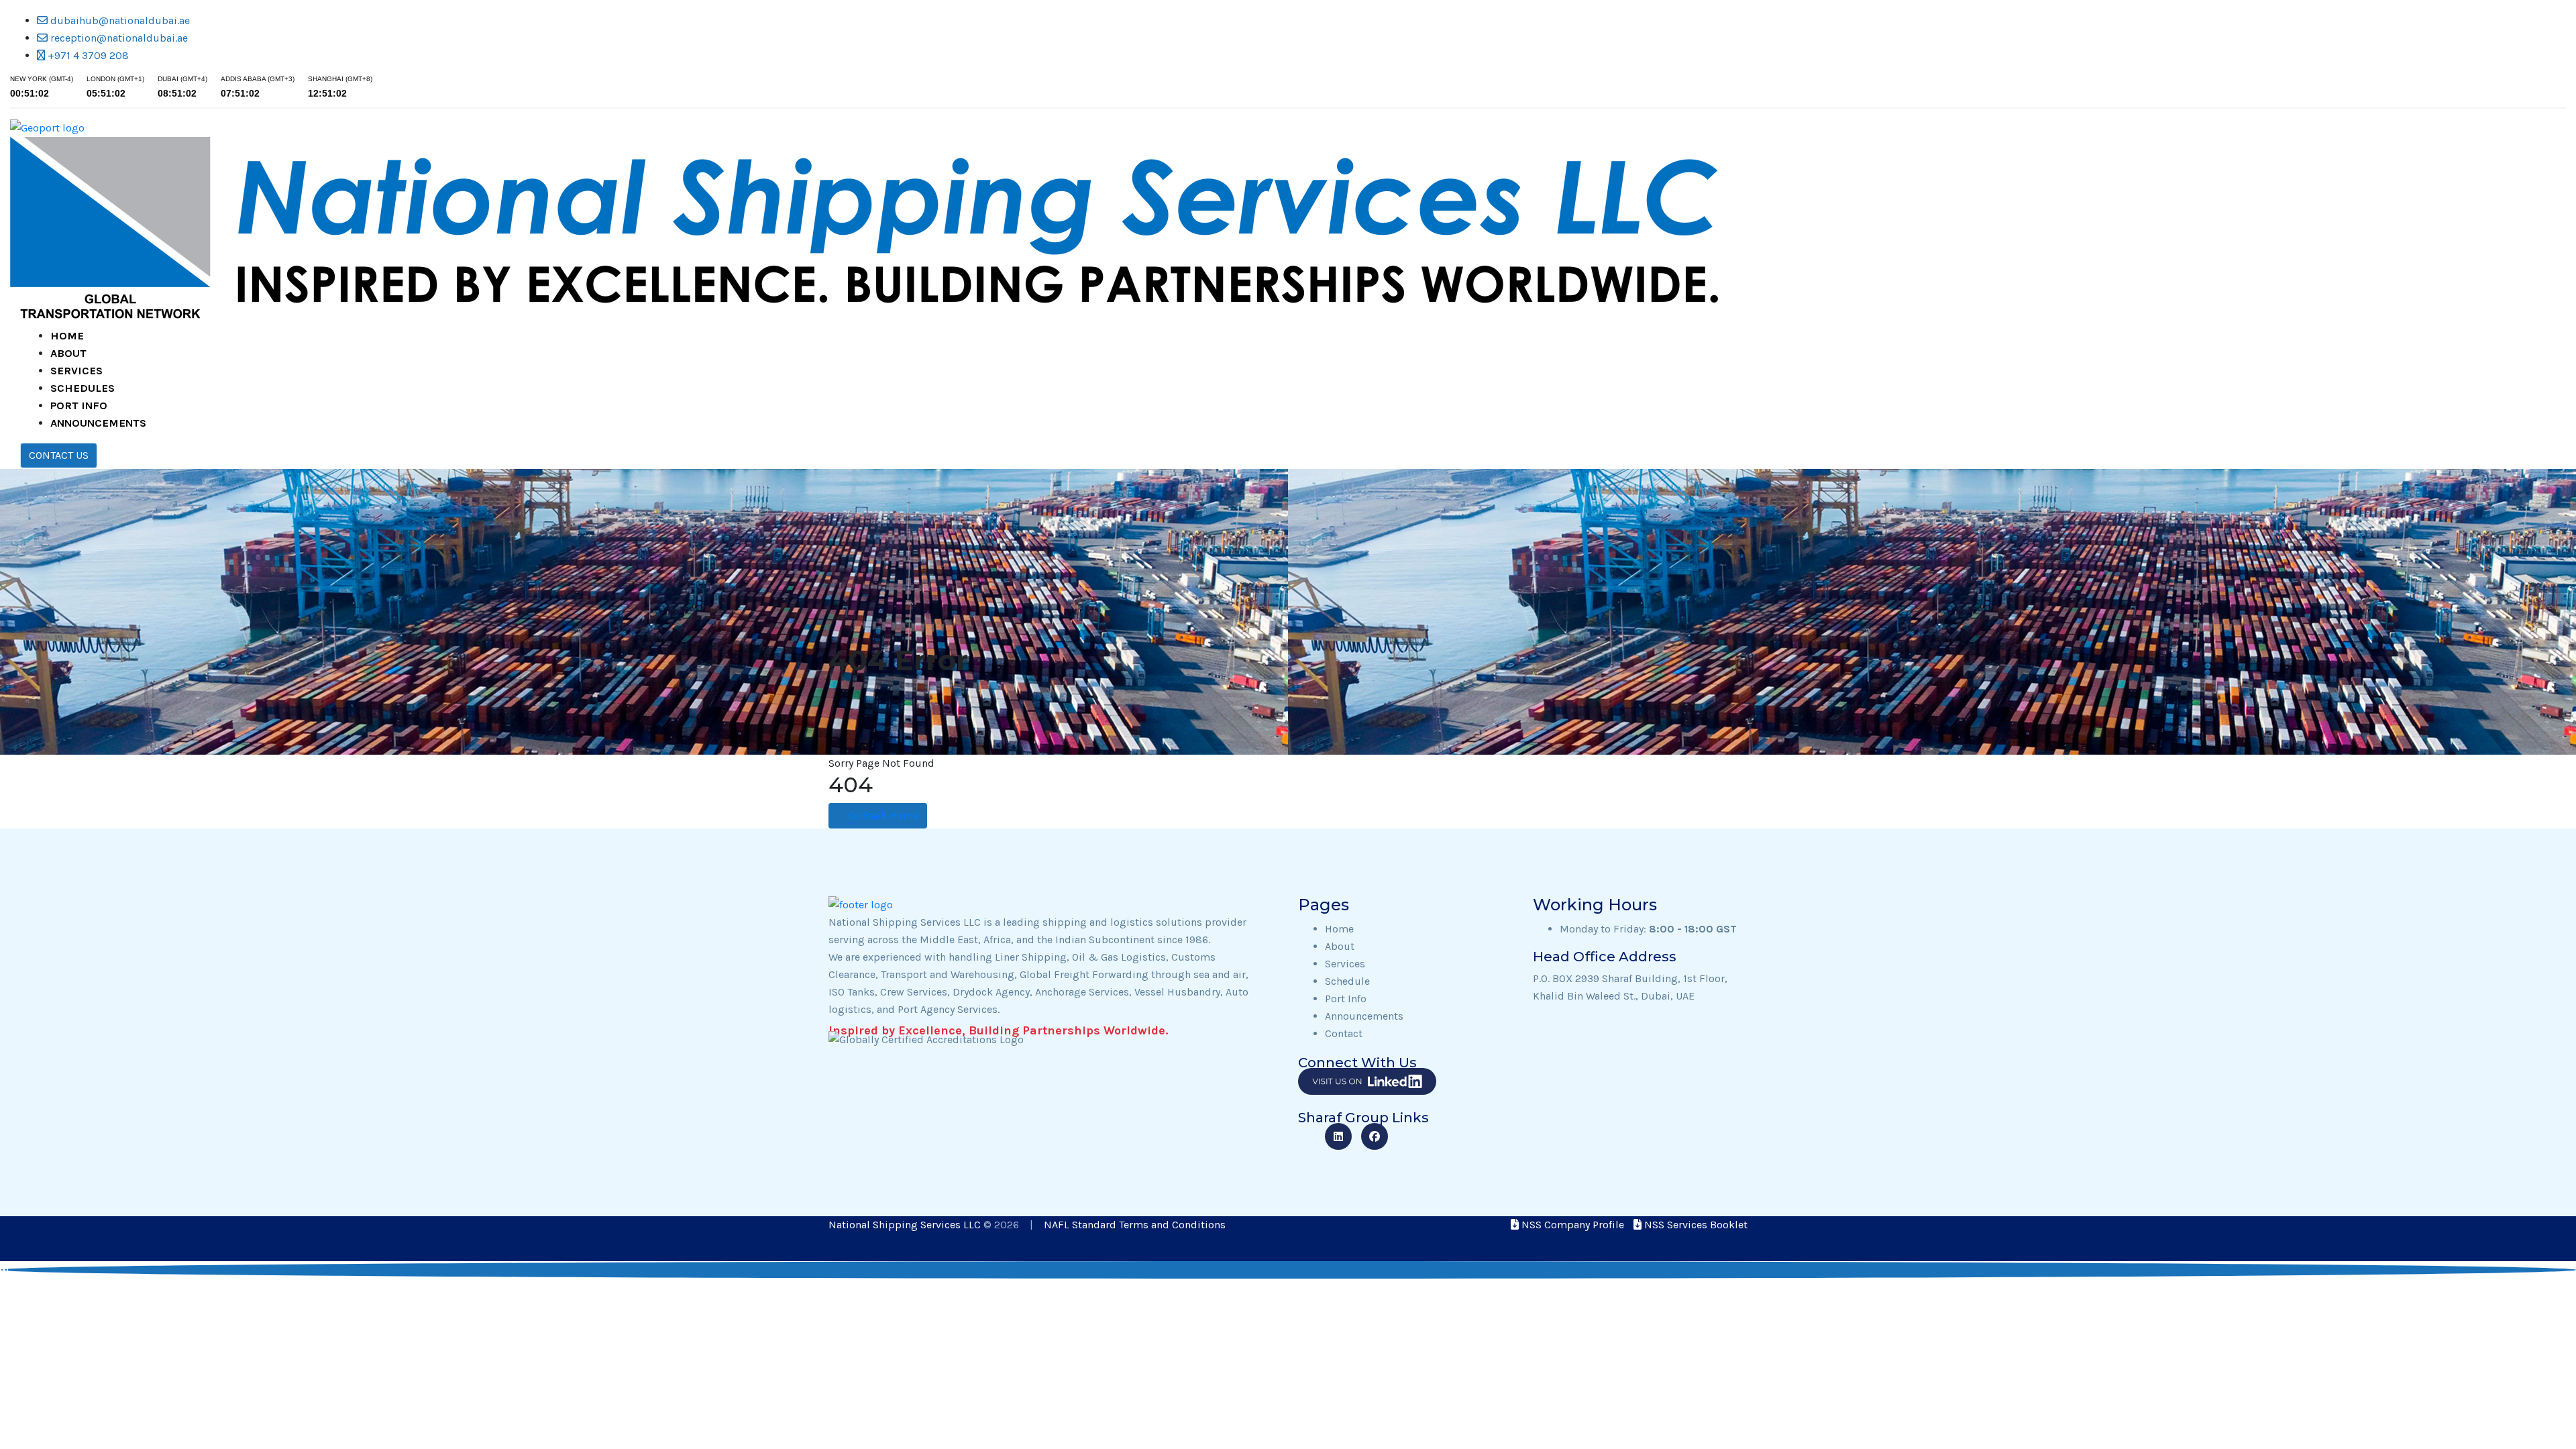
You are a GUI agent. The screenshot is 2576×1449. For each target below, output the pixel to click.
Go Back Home (882, 815)
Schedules (83, 388)
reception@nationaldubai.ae (118, 38)
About (68, 353)
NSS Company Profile (1571, 1225)
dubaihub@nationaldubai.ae (119, 20)
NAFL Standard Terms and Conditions (1135, 1225)
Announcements (98, 423)
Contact (1344, 1033)
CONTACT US (59, 455)
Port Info (79, 406)
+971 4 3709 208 (87, 55)
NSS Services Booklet (1695, 1225)
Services (76, 371)
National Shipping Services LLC (906, 1225)
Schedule (1347, 981)
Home (67, 336)
